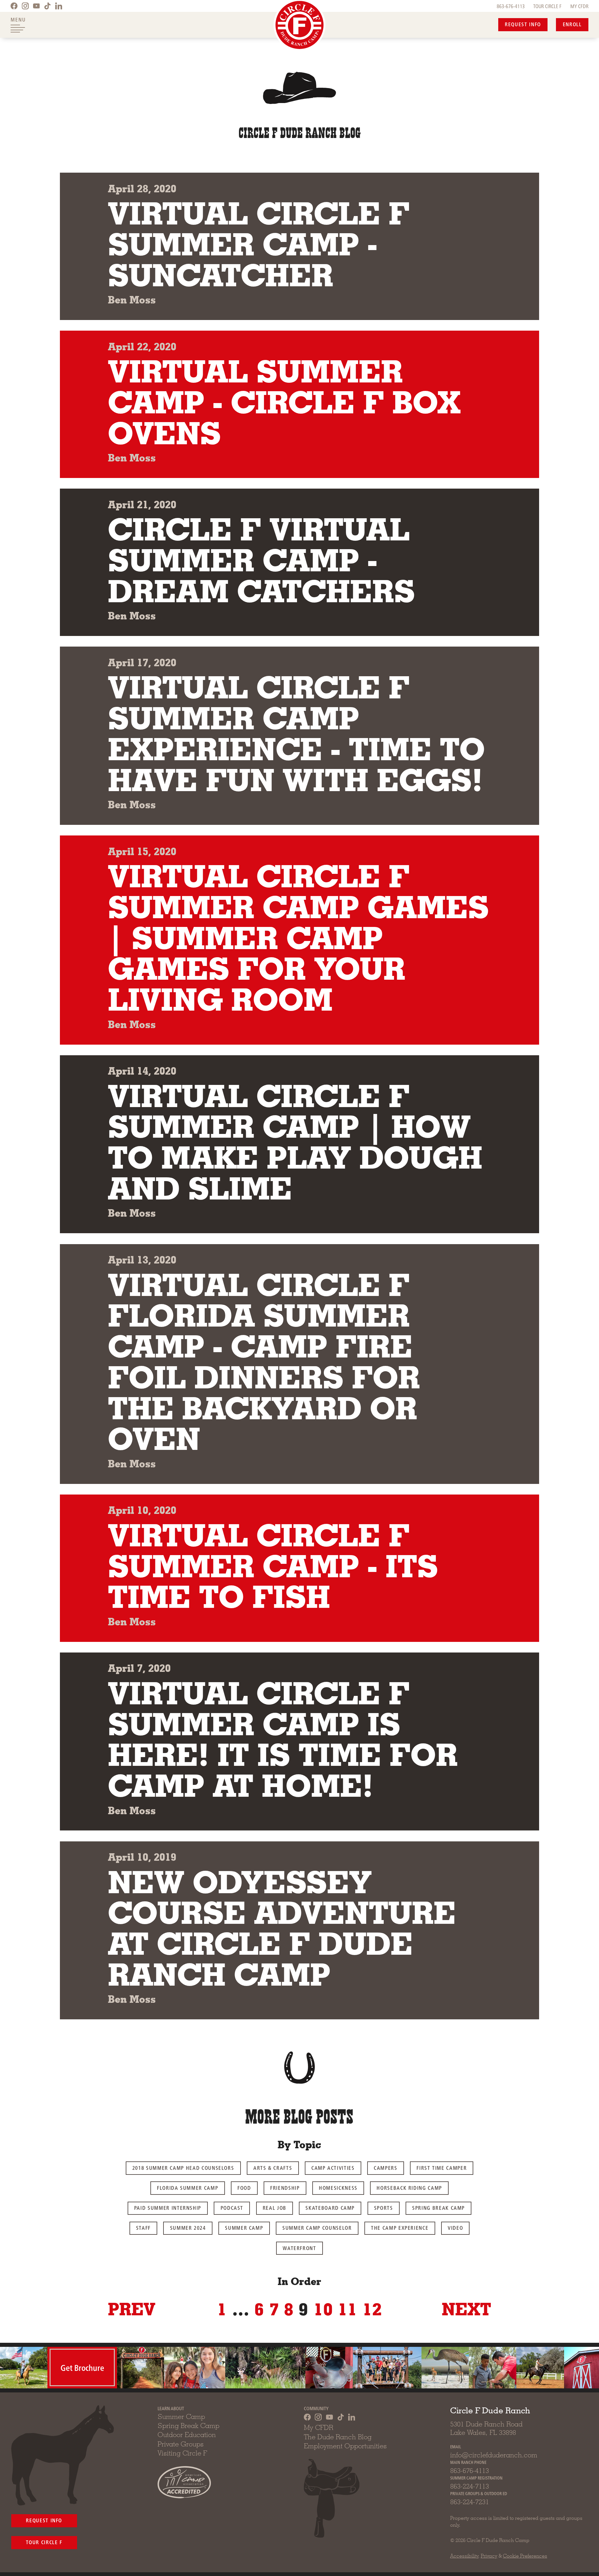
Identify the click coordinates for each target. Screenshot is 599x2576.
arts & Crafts (273, 2167)
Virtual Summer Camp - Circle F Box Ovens (284, 402)
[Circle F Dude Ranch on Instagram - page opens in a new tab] (25, 6)
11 (348, 2309)
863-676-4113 (511, 6)
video (455, 2227)
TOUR (547, 6)
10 (323, 2309)
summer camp (244, 2227)
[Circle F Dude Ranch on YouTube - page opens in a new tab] (37, 6)
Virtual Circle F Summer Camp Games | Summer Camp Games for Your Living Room (298, 938)
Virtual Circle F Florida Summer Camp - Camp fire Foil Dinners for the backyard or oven (264, 1362)
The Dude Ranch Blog (338, 2437)
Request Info (523, 24)
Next (466, 2309)
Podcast (232, 2207)
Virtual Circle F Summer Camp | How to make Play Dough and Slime (295, 1142)
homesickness (338, 2187)
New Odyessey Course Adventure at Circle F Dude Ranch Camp (282, 1928)
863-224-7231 (470, 2502)
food (244, 2187)
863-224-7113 (470, 2486)
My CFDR (319, 2427)
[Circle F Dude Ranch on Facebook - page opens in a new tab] (14, 6)
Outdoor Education (187, 2435)
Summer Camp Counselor (317, 2227)
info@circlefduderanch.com (494, 2455)
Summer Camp (181, 2416)
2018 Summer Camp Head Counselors (183, 2167)
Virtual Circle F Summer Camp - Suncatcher (259, 244)
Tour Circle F (44, 2542)
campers (386, 2167)
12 (372, 2309)
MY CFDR (579, 6)
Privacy (489, 2556)
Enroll (572, 24)
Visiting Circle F (182, 2453)
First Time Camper (442, 2167)
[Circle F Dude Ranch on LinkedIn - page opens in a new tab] (59, 6)
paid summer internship (168, 2207)
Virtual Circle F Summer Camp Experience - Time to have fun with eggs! (296, 733)
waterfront (299, 2248)
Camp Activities (333, 2167)
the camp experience (400, 2227)
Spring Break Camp (438, 2207)
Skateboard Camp (330, 2207)
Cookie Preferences (525, 2556)
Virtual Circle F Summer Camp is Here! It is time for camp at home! (283, 1739)
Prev (132, 2309)
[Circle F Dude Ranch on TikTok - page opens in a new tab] (47, 6)
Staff (143, 2227)
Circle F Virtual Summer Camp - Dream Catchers (261, 560)
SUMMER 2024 (188, 2227)
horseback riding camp (409, 2187)
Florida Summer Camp (187, 2187)
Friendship (285, 2187)
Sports (384, 2207)
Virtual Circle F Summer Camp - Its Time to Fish (273, 1566)
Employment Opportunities (345, 2446)
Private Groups (181, 2444)
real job (275, 2207)
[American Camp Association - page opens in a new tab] (184, 2482)
